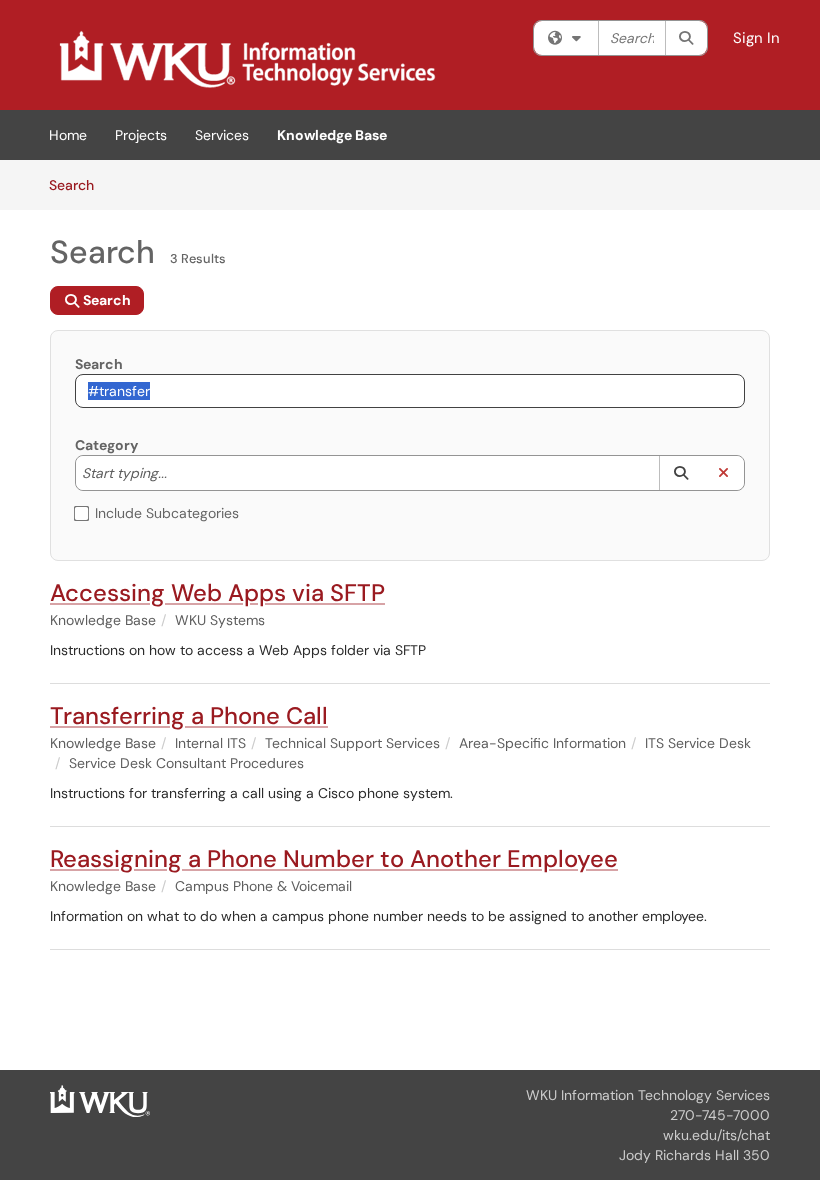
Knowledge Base (332, 135)
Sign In (756, 38)
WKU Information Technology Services (648, 1095)
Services (222, 135)
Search (78, 184)
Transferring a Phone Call (189, 715)
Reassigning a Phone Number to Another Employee (334, 858)
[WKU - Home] (100, 1100)
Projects (141, 135)
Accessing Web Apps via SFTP (217, 592)
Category (106, 445)
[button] (680, 473)
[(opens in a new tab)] (246, 60)
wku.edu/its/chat (716, 1135)
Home (68, 135)
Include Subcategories (167, 513)
